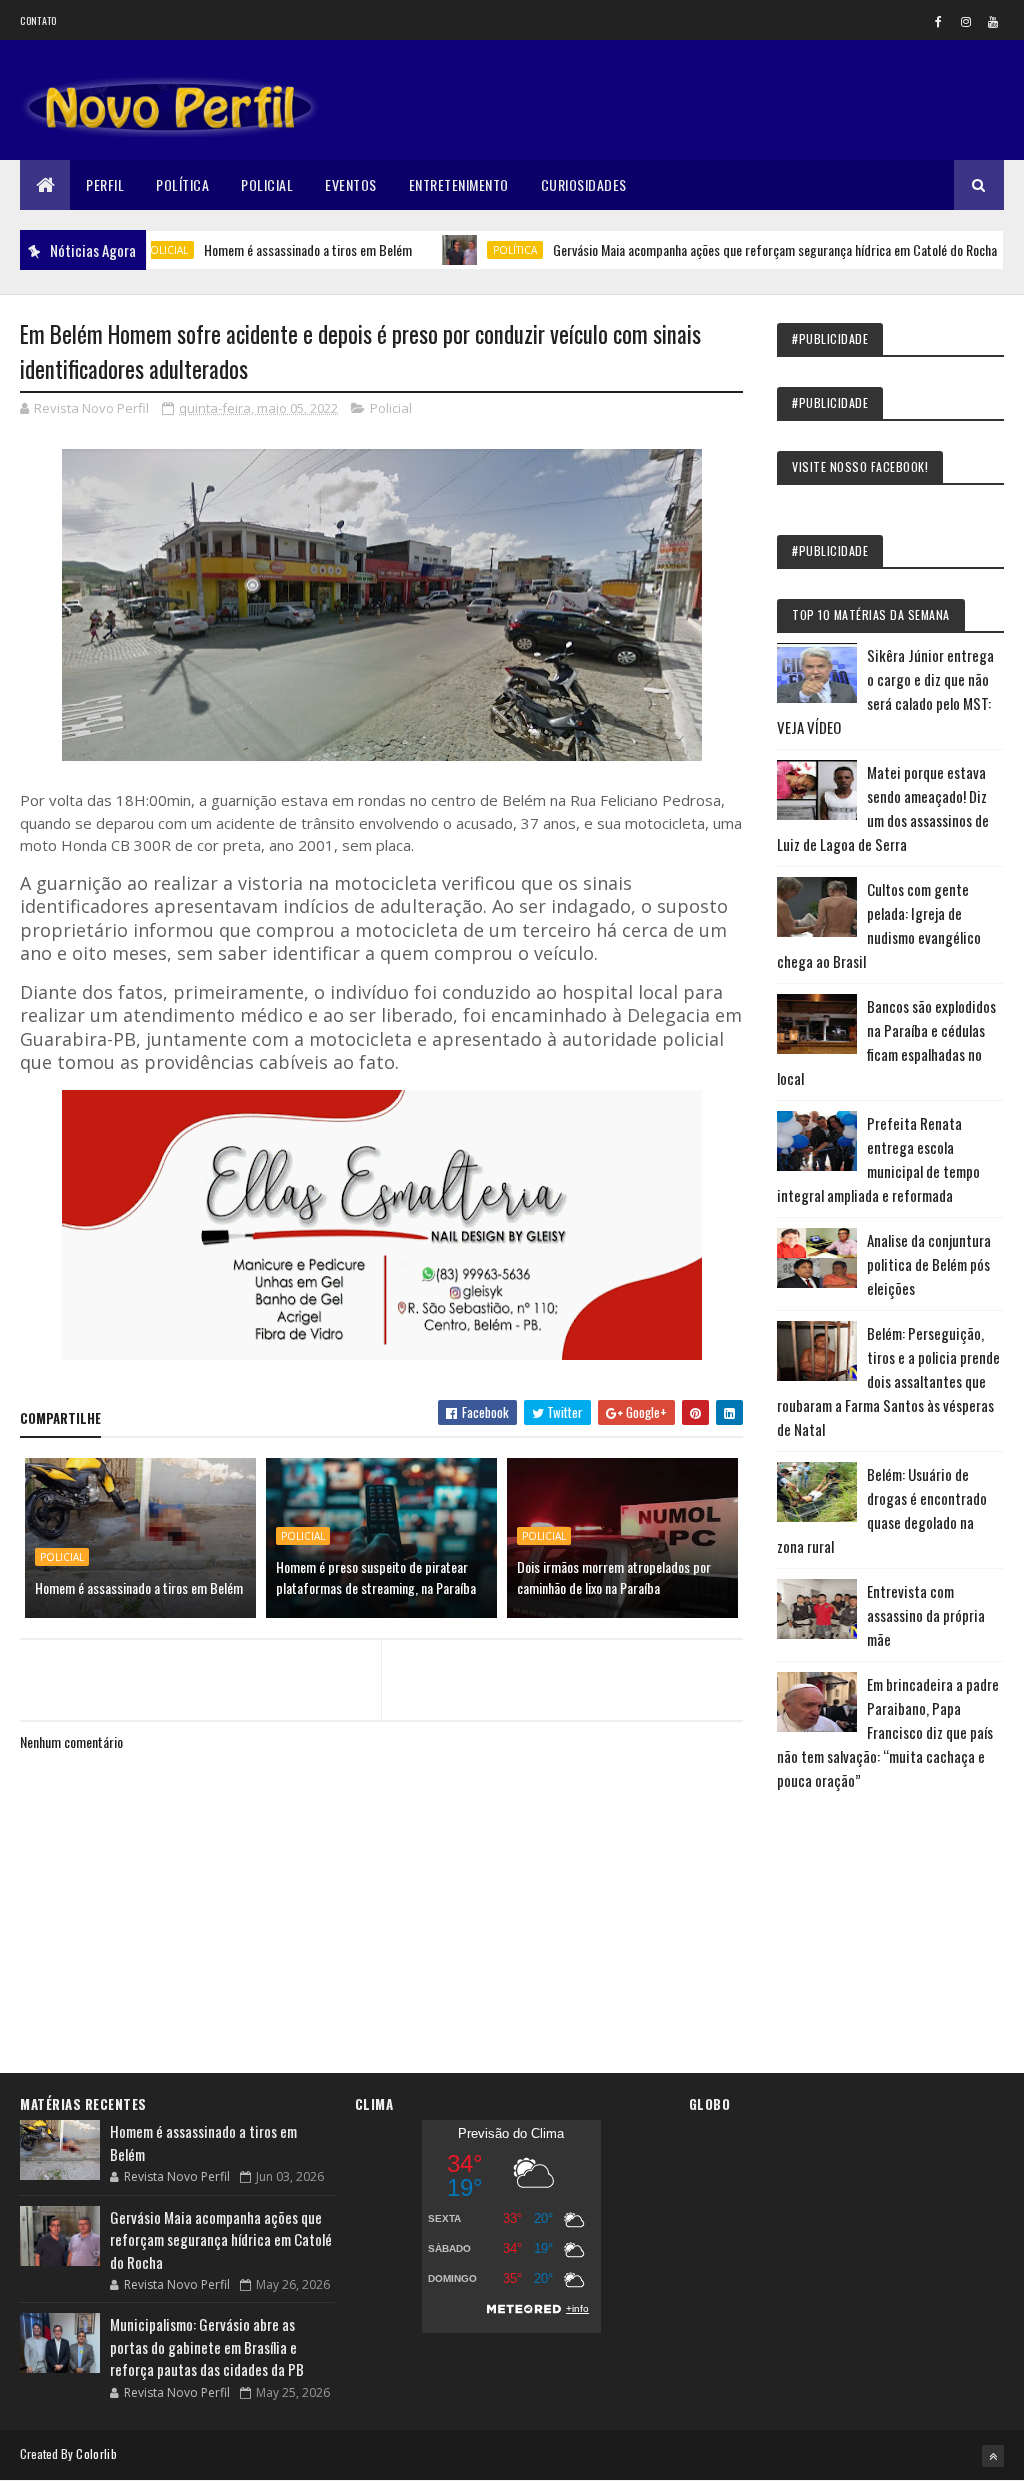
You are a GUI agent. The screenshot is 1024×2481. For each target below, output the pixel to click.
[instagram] (966, 21)
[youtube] (993, 21)
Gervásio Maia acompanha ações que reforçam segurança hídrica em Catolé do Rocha (720, 249)
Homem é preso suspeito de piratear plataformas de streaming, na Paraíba (376, 1577)
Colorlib (96, 2453)
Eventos (351, 184)
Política (182, 184)
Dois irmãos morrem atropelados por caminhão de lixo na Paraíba (614, 1577)
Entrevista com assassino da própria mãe (926, 1615)
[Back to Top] (993, 2456)
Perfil (105, 184)
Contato (38, 20)
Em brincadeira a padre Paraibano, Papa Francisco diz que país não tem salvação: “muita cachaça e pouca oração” (888, 1732)
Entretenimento (459, 184)
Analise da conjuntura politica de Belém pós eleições (929, 1264)
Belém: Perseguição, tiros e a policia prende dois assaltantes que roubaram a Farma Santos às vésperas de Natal (888, 1381)
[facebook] (939, 21)
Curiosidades (584, 184)
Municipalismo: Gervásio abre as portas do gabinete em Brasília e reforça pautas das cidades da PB (207, 2346)
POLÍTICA (460, 250)
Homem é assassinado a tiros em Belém (253, 249)
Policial (267, 184)
